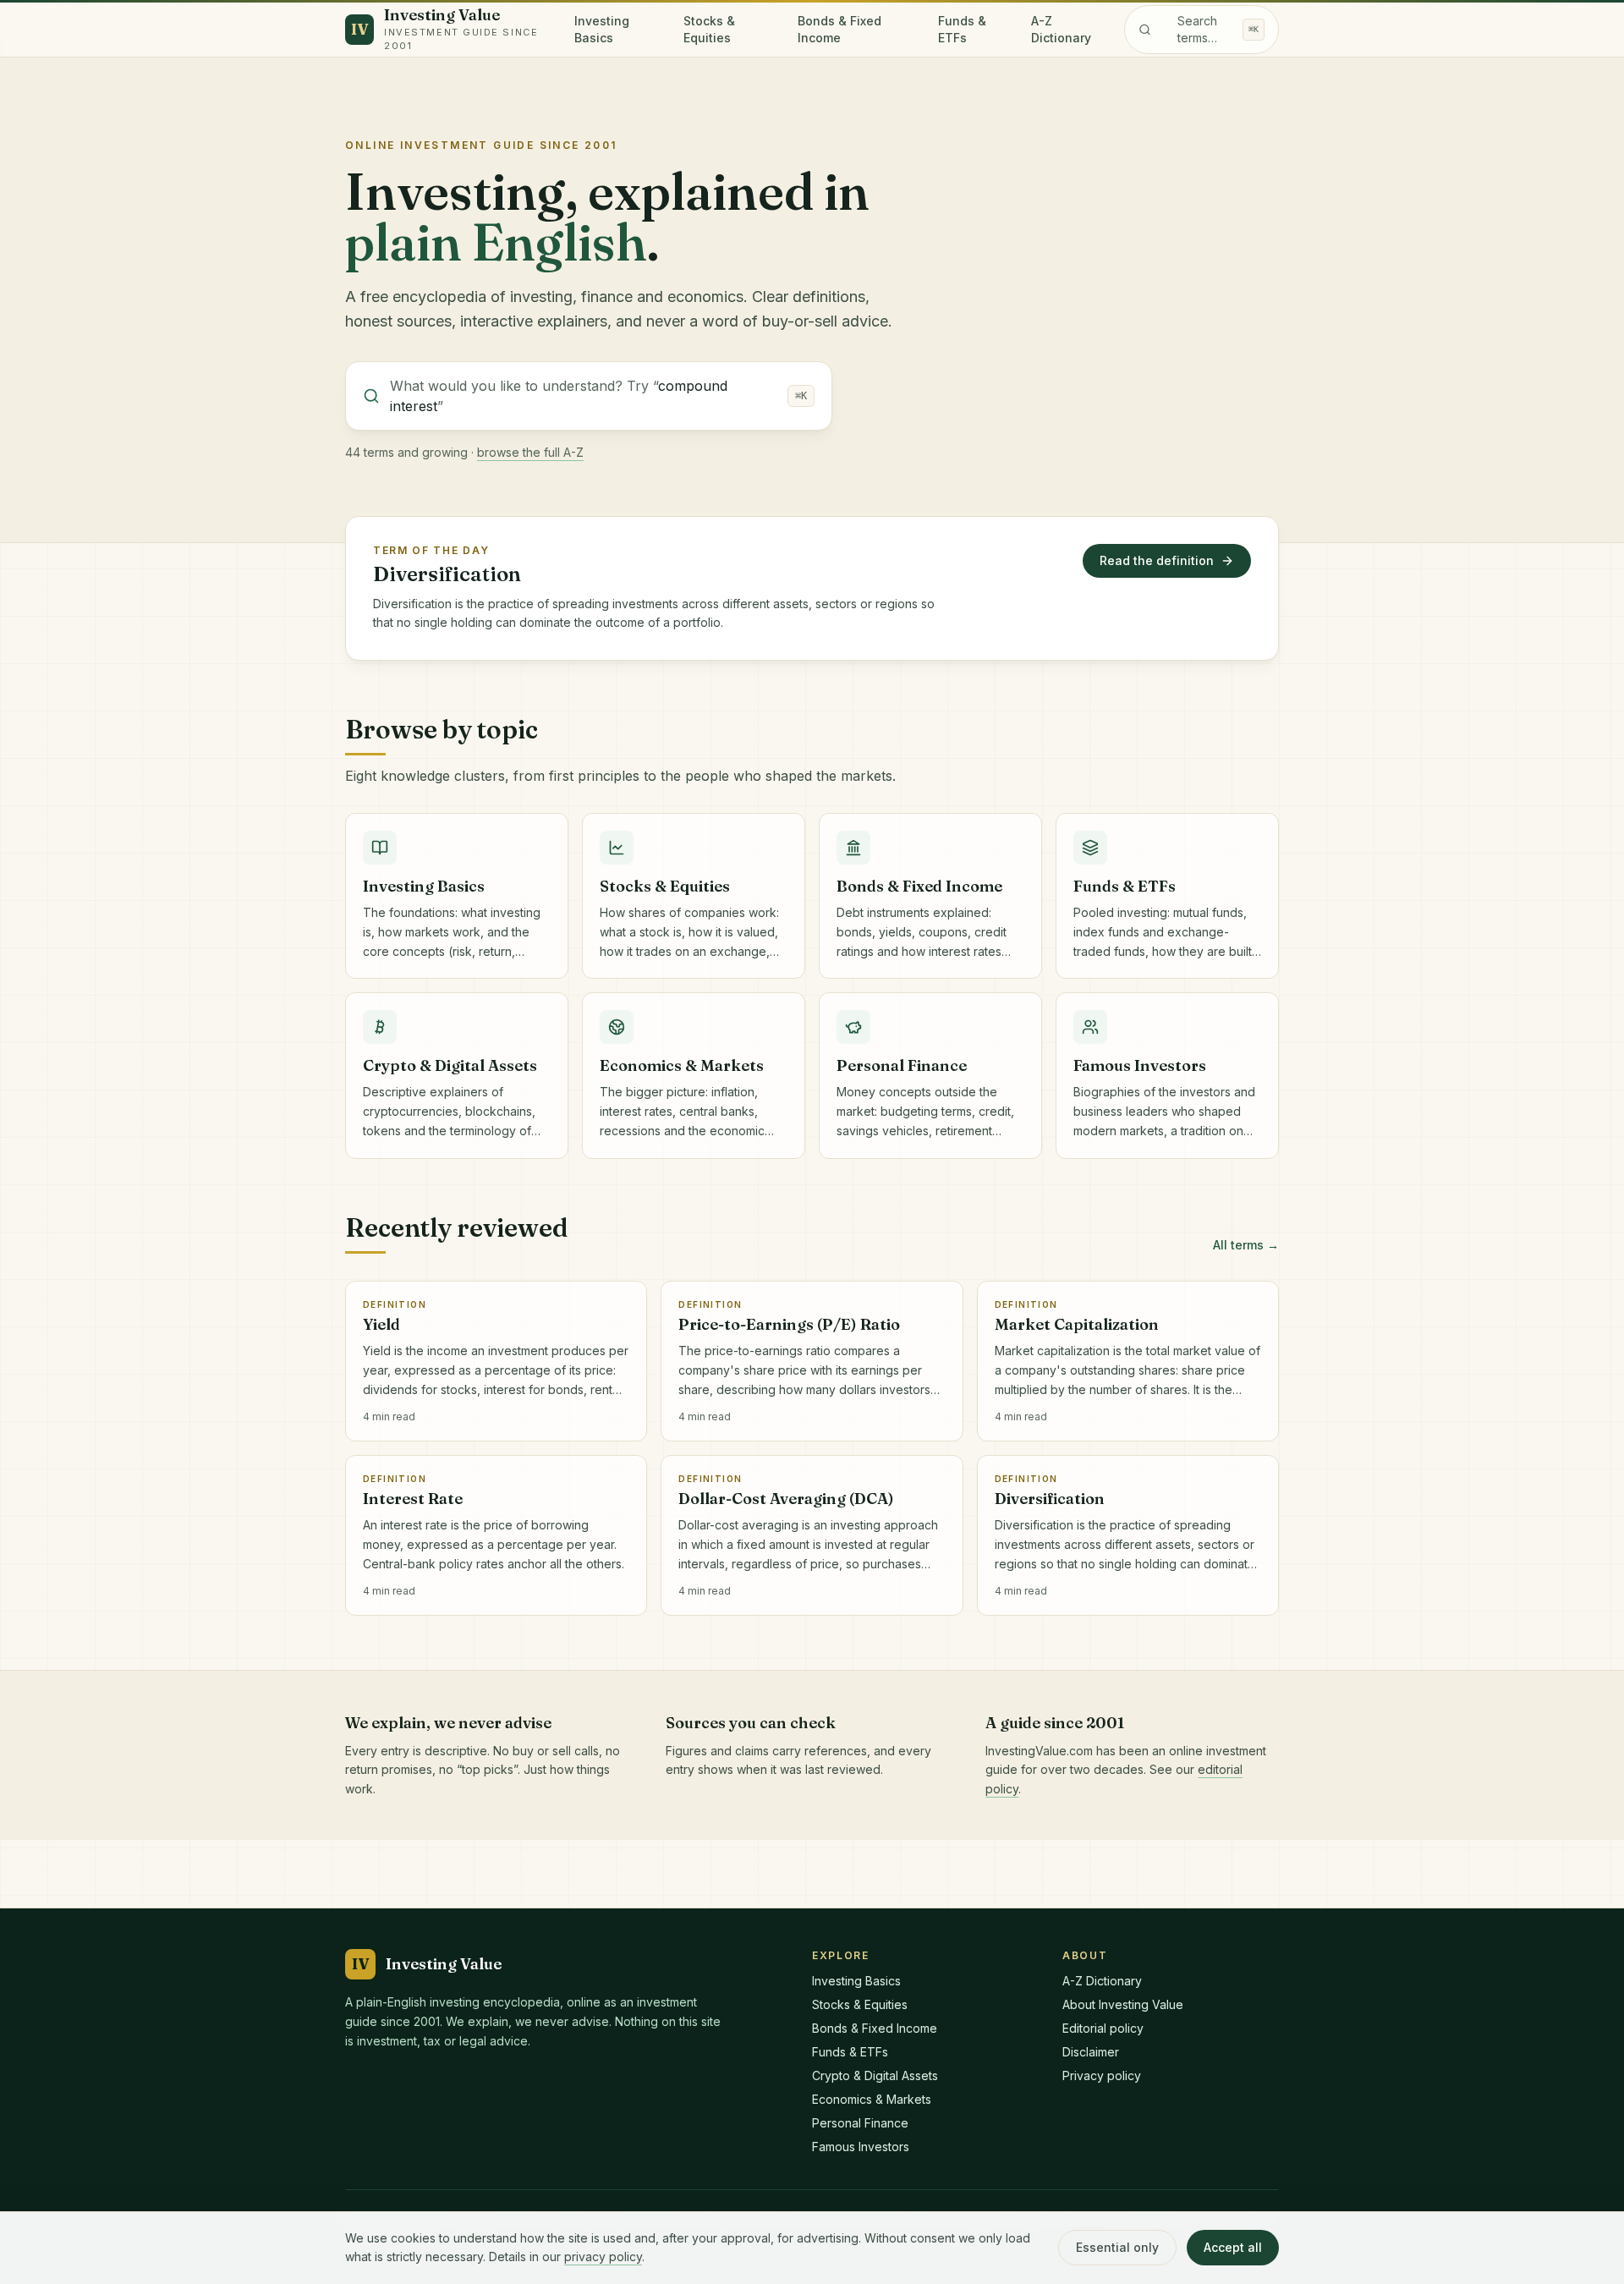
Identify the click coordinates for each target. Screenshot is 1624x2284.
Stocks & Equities (709, 29)
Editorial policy (1103, 2028)
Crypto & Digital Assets (875, 2075)
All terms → (1246, 1245)
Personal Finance (860, 2123)
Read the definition (1157, 560)
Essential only (1117, 2247)
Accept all (1233, 2247)
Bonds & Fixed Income (839, 29)
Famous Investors (861, 2147)
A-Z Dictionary (1061, 29)
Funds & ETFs (962, 29)
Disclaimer (1091, 2052)
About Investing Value (1123, 2004)
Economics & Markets (872, 2099)
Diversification (447, 574)
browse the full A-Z (530, 452)
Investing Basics (602, 29)
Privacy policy (1102, 2075)
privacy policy (603, 2257)
